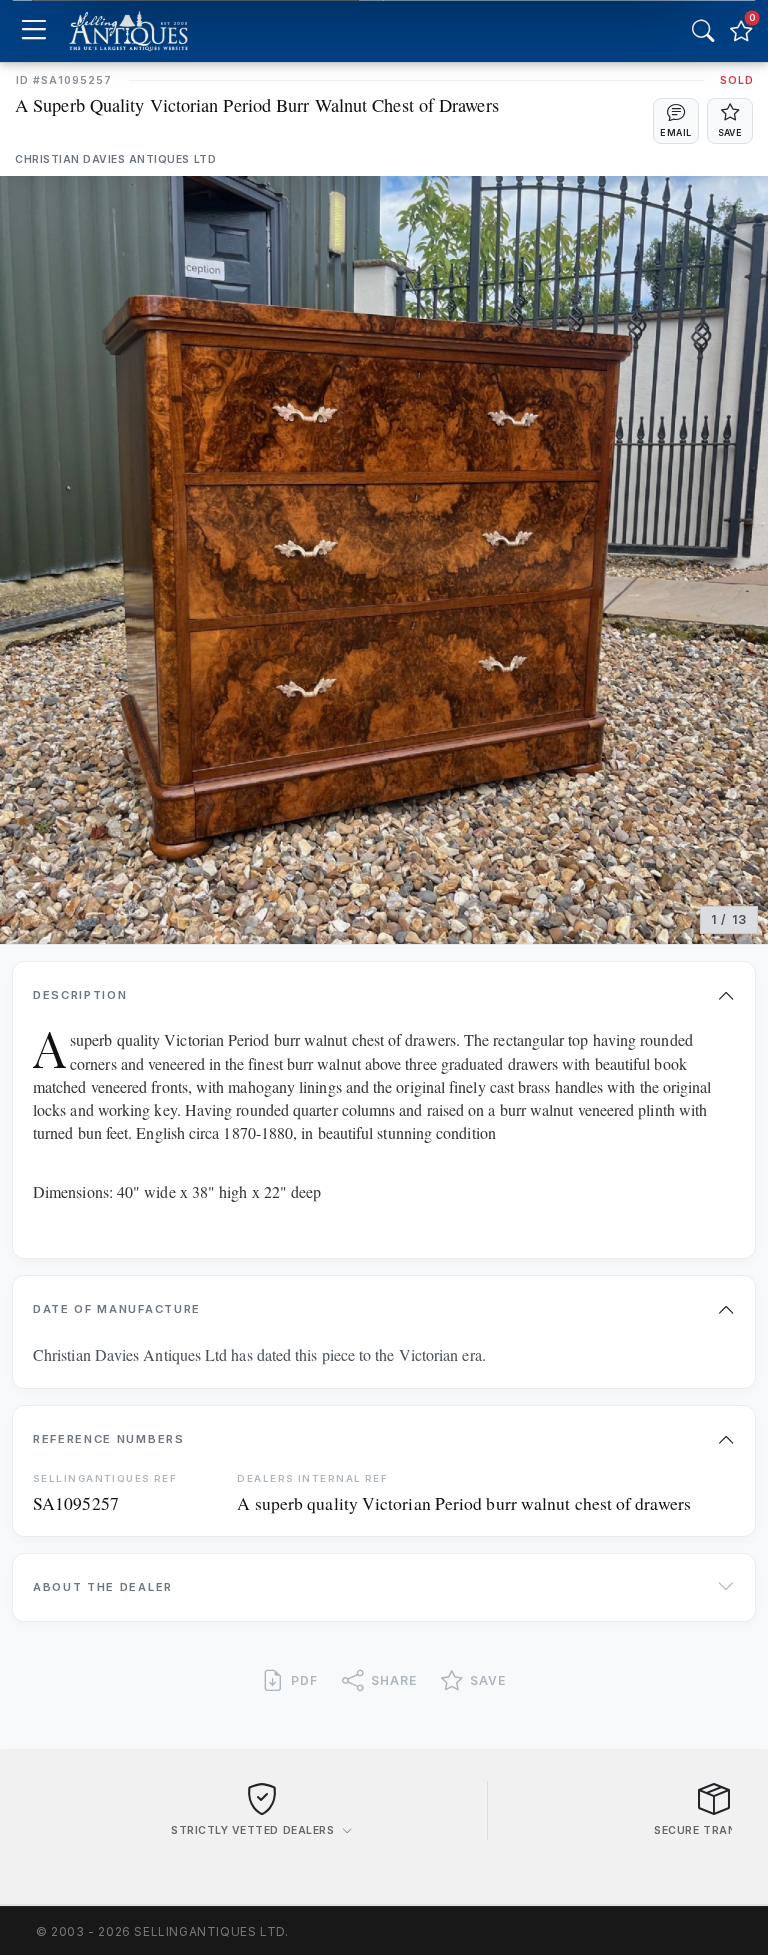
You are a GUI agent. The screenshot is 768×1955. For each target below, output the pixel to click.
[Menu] (33, 31)
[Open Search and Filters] (703, 31)
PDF (304, 1680)
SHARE (394, 1680)
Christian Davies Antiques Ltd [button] (115, 159)
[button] (676, 121)
